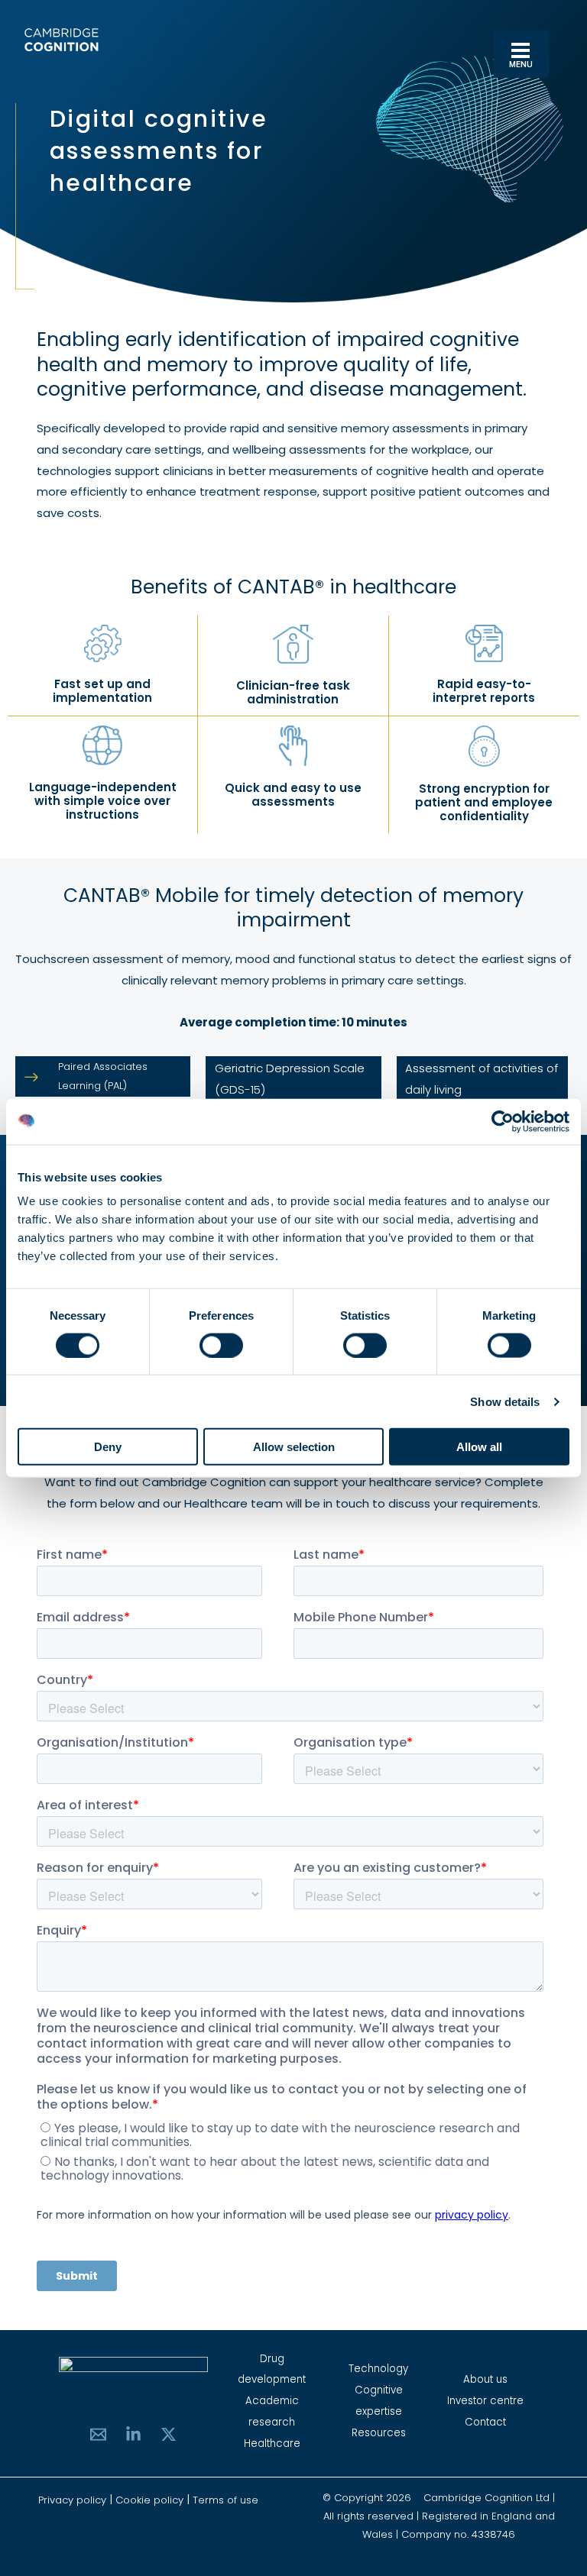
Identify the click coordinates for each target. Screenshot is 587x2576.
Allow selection (294, 1447)
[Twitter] (169, 2434)
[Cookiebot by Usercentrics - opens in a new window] (503, 1121)
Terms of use (225, 2500)
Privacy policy (74, 2500)
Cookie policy (149, 2500)
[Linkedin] (133, 2434)
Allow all (479, 1447)
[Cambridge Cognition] (61, 40)
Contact (485, 2422)
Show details (505, 1401)
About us (485, 2379)
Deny (108, 1447)
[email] (98, 2434)
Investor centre (485, 2401)
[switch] (221, 1345)
